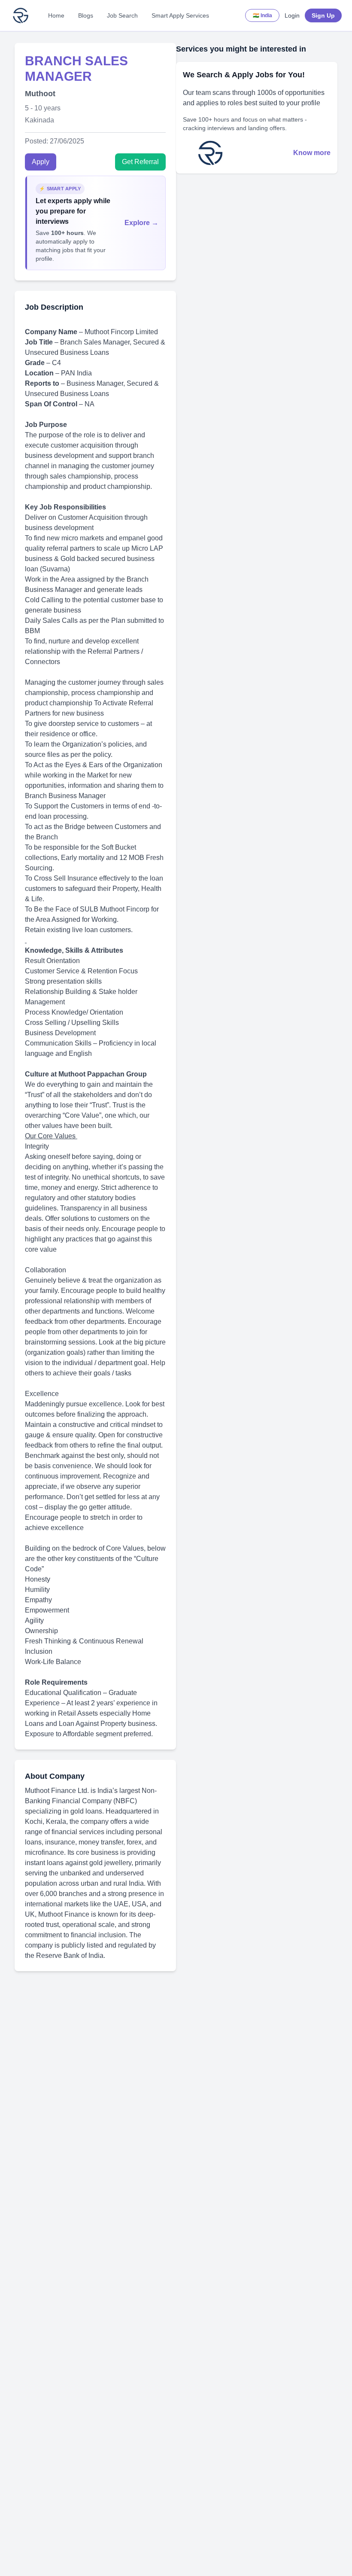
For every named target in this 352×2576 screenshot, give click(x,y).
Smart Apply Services (180, 15)
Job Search (122, 15)
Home (56, 15)
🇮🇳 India (262, 15)
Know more (312, 153)
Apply (41, 162)
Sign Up (323, 15)
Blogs (86, 15)
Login (292, 15)
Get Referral (140, 162)
